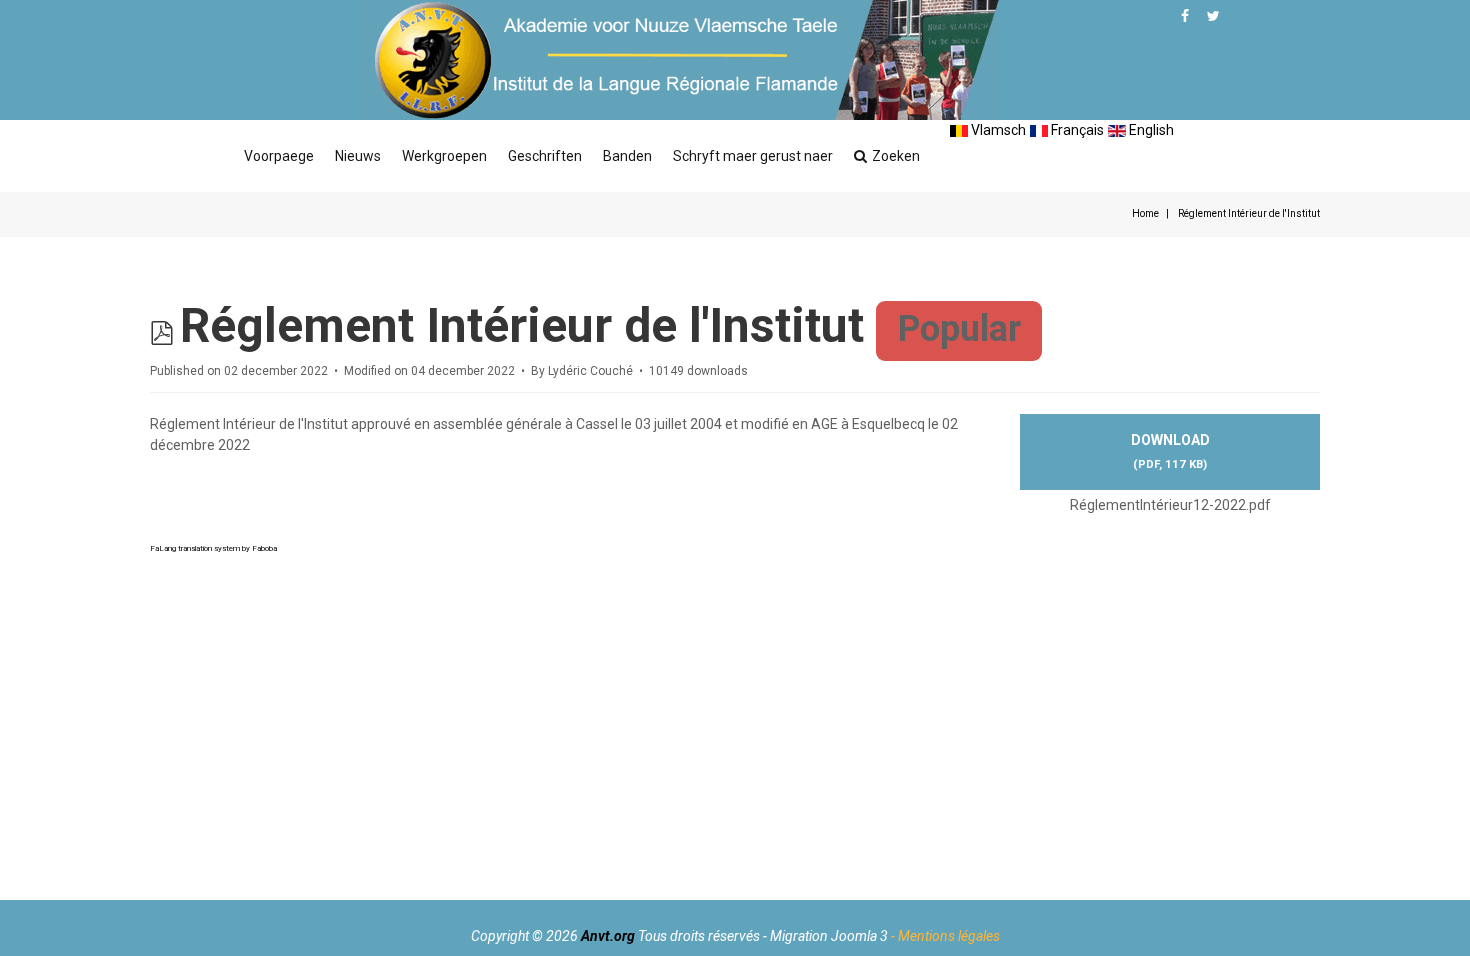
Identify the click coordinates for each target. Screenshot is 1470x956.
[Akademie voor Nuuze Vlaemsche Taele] (679, 60)
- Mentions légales (945, 936)
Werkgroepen (444, 156)
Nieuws (358, 156)
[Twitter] (1213, 16)
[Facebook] (1185, 16)
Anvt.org (608, 936)
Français (1076, 130)
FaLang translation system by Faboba (213, 548)
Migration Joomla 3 (829, 936)
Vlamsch (997, 130)
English (1150, 130)
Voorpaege (279, 156)
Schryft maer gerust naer (753, 156)
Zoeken (896, 156)
